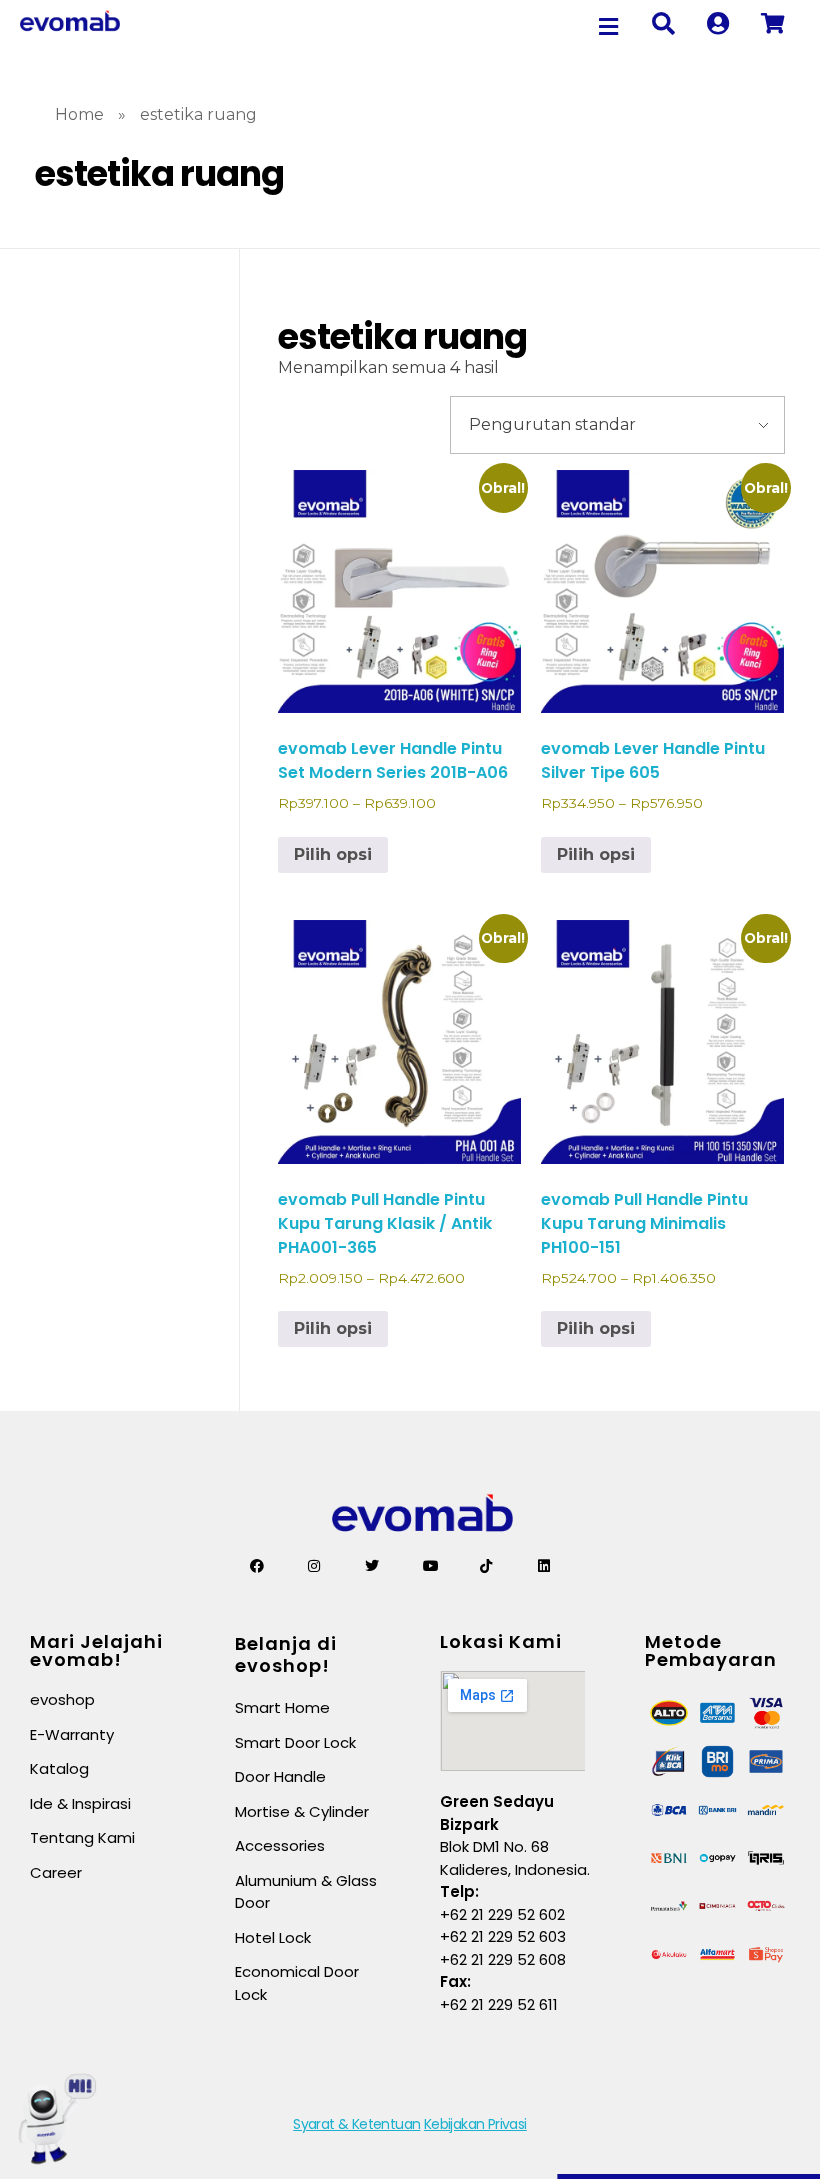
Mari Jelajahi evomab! (96, 1650)
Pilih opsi (333, 854)
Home (79, 114)
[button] (609, 26)
